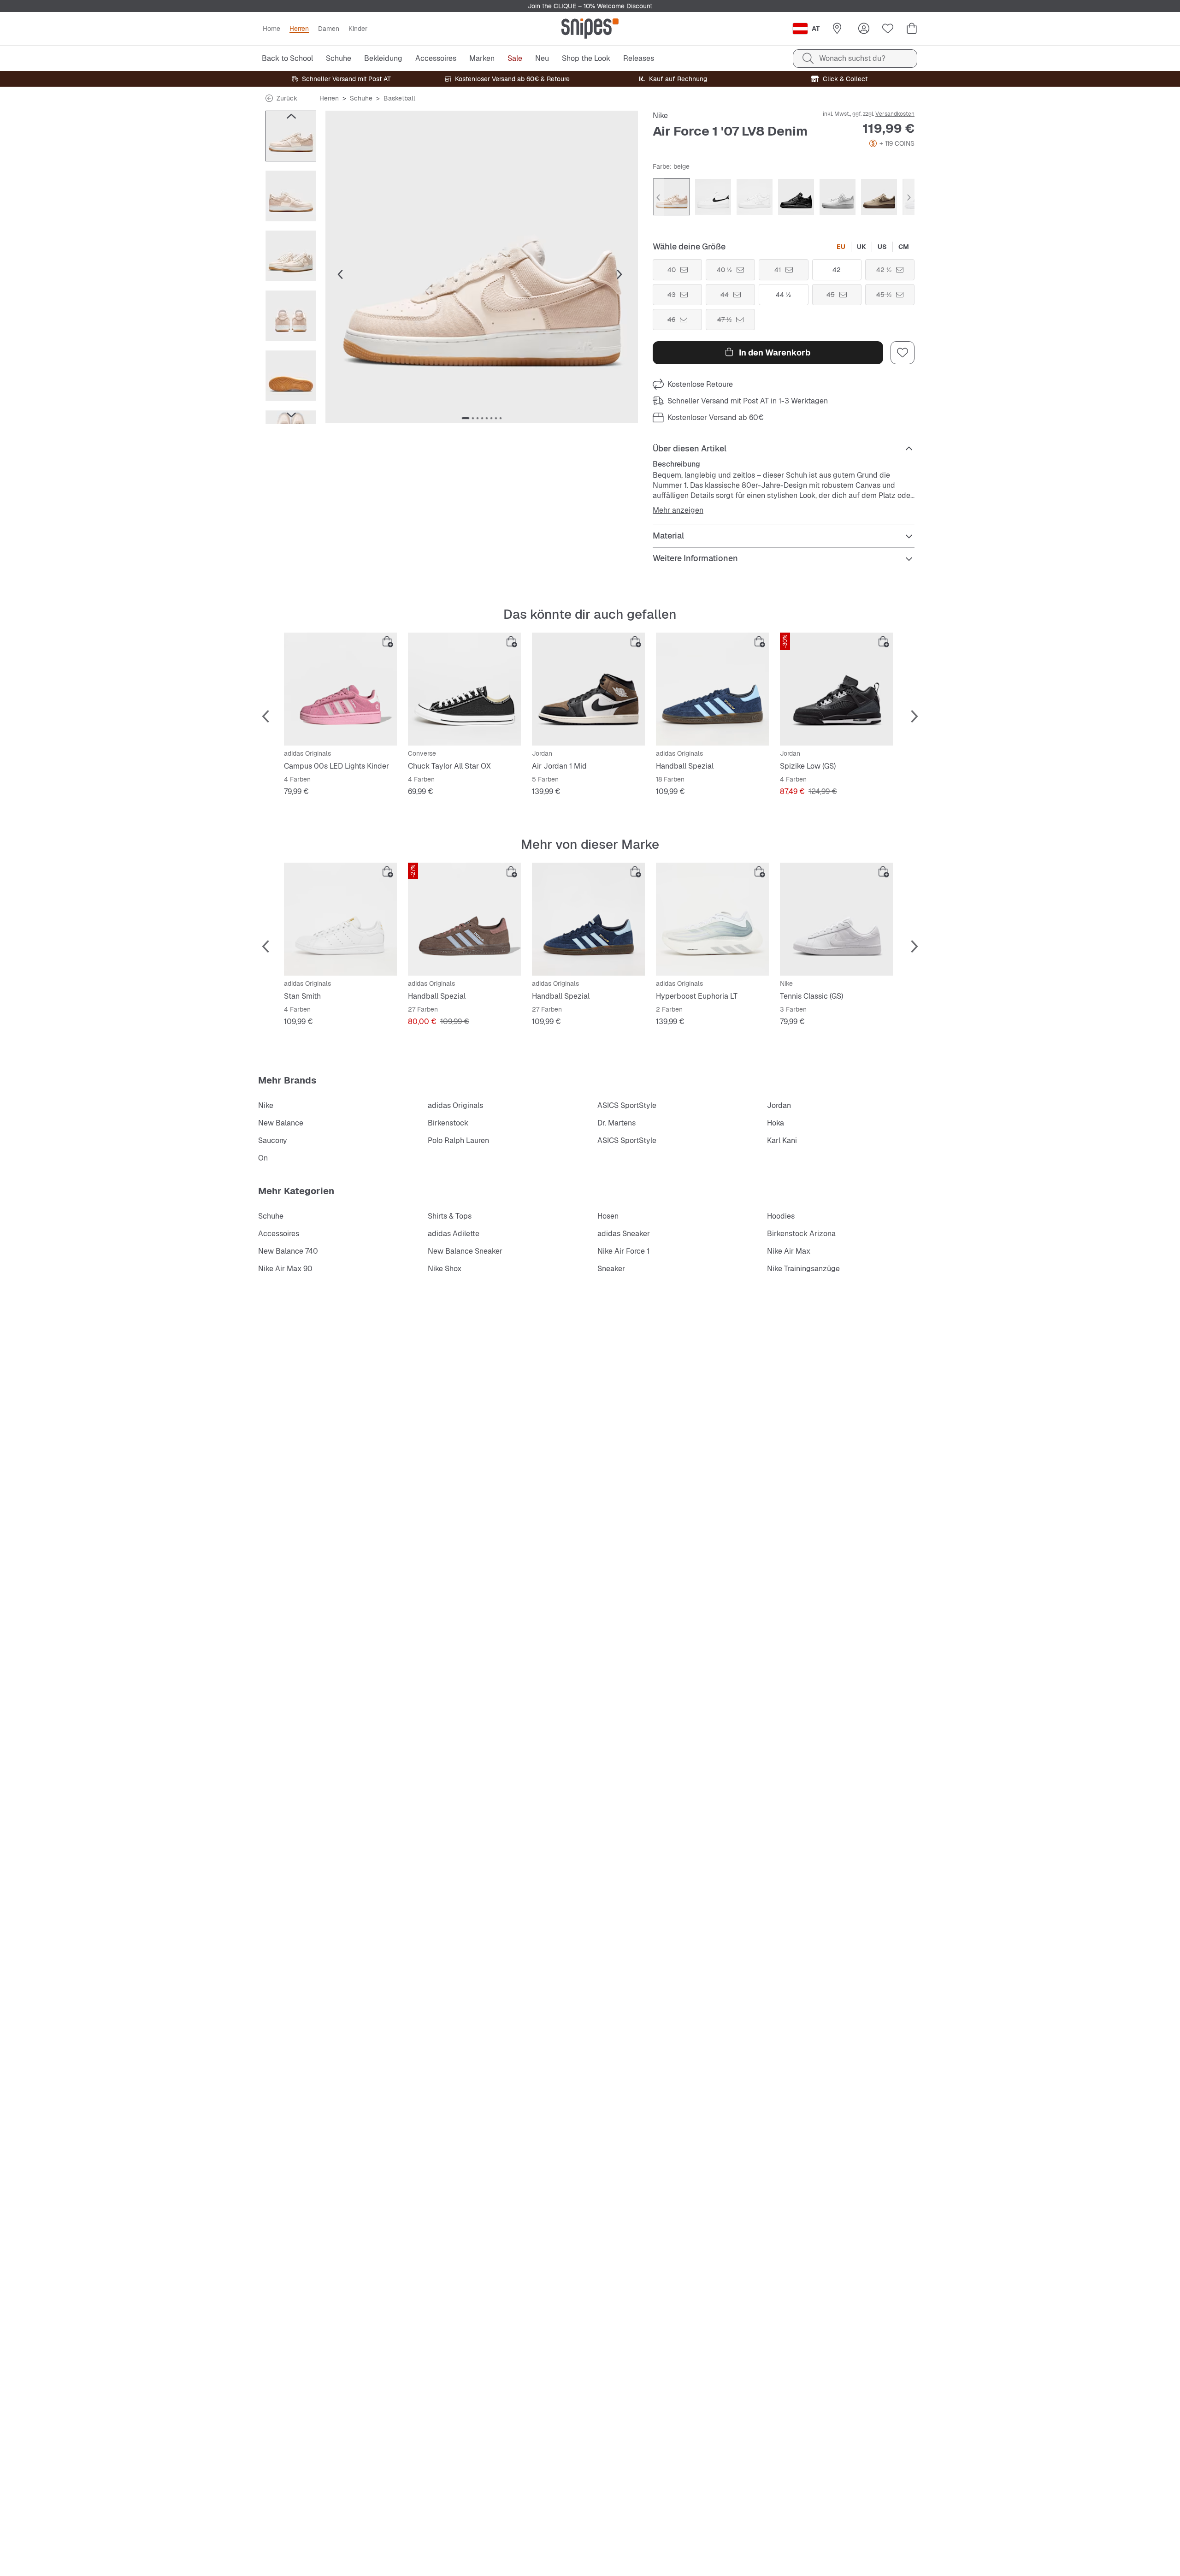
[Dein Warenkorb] (912, 29)
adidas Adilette (454, 1234)
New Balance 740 (288, 1251)
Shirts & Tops (450, 1216)
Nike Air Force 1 (623, 1251)
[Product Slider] (291, 136)
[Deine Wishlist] (888, 29)
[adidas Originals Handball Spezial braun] (464, 919)
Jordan (779, 1105)
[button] (482, 267)
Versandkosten (895, 114)
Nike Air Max (789, 1251)
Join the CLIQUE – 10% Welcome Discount (590, 6)
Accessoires (279, 1234)
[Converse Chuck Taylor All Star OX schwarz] (464, 689)
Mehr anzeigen (678, 510)
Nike (660, 115)
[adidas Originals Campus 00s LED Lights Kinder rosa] (340, 689)
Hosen (608, 1216)
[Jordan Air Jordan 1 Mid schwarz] (588, 689)
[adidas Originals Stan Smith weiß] (340, 919)
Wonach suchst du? (852, 58)
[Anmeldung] (864, 29)
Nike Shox (445, 1269)
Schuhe (361, 98)
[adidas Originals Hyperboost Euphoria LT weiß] (712, 919)
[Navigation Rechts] (291, 415)
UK (861, 247)
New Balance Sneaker (465, 1251)
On (263, 1158)
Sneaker (611, 1269)
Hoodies (781, 1216)
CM (904, 247)
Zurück (287, 98)
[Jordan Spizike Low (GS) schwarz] (836, 689)
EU (841, 247)
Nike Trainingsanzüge (803, 1269)
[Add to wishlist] (903, 353)
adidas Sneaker (624, 1234)
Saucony (273, 1140)
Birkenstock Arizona (801, 1234)
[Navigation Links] (291, 116)
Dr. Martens (617, 1123)
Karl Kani (782, 1140)
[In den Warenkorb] (388, 642)
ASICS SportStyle (627, 1105)
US (882, 247)
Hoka (776, 1123)
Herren (329, 98)
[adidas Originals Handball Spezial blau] (712, 689)
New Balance (281, 1123)
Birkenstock (448, 1123)
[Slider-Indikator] (466, 418)
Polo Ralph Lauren (458, 1140)
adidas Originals (455, 1105)
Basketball (399, 98)
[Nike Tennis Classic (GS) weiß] (836, 919)
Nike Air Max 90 (285, 1269)
